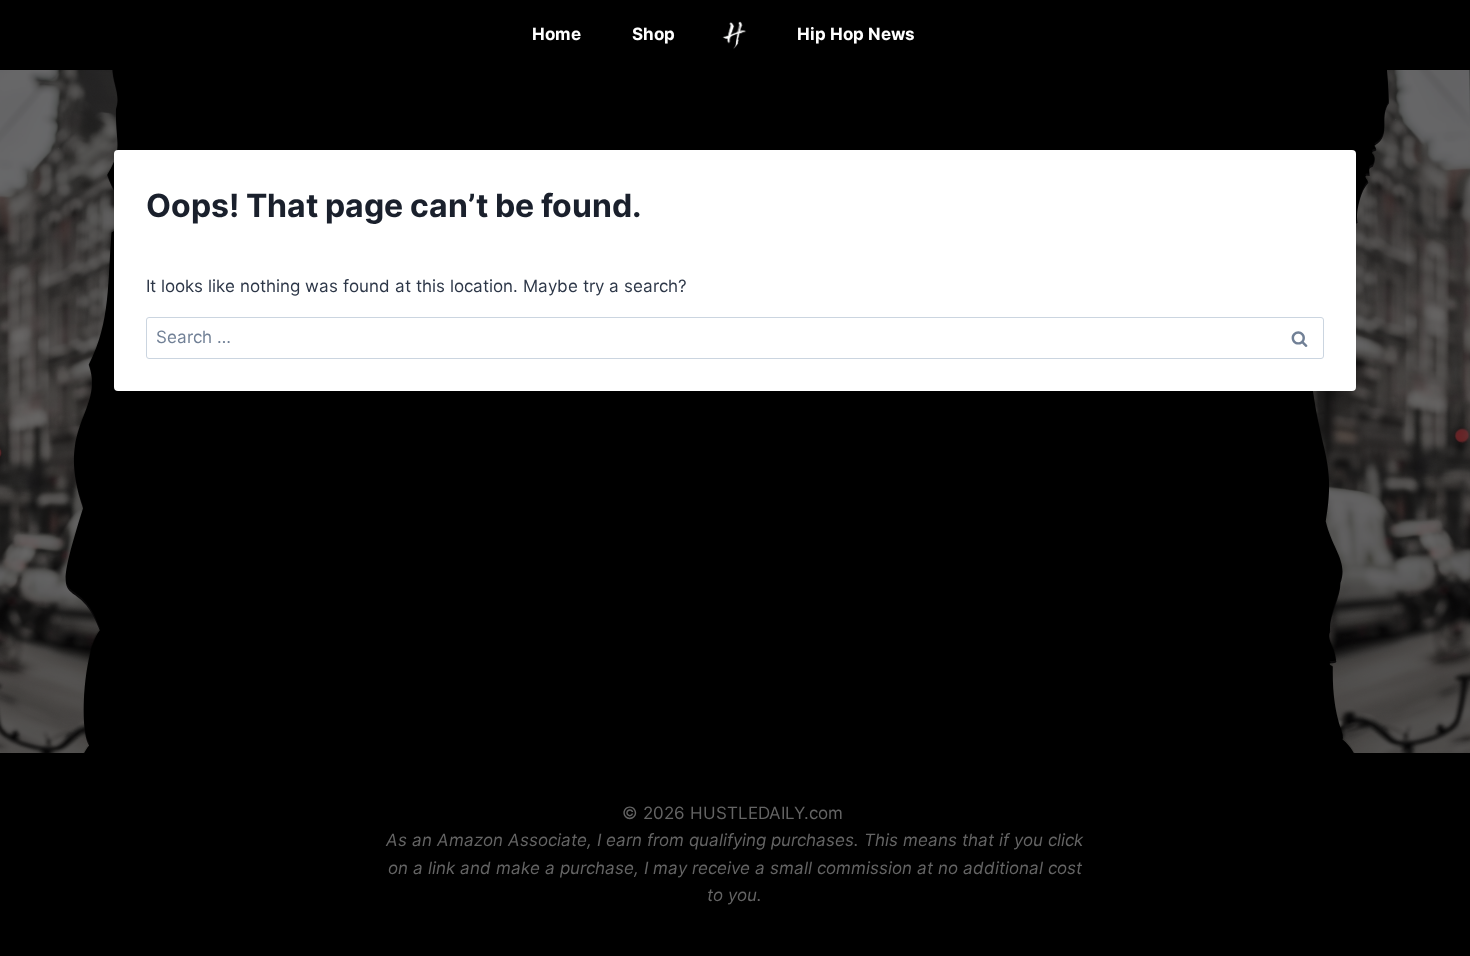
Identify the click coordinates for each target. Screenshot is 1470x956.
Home (556, 34)
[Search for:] (735, 337)
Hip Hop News (856, 34)
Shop (653, 34)
